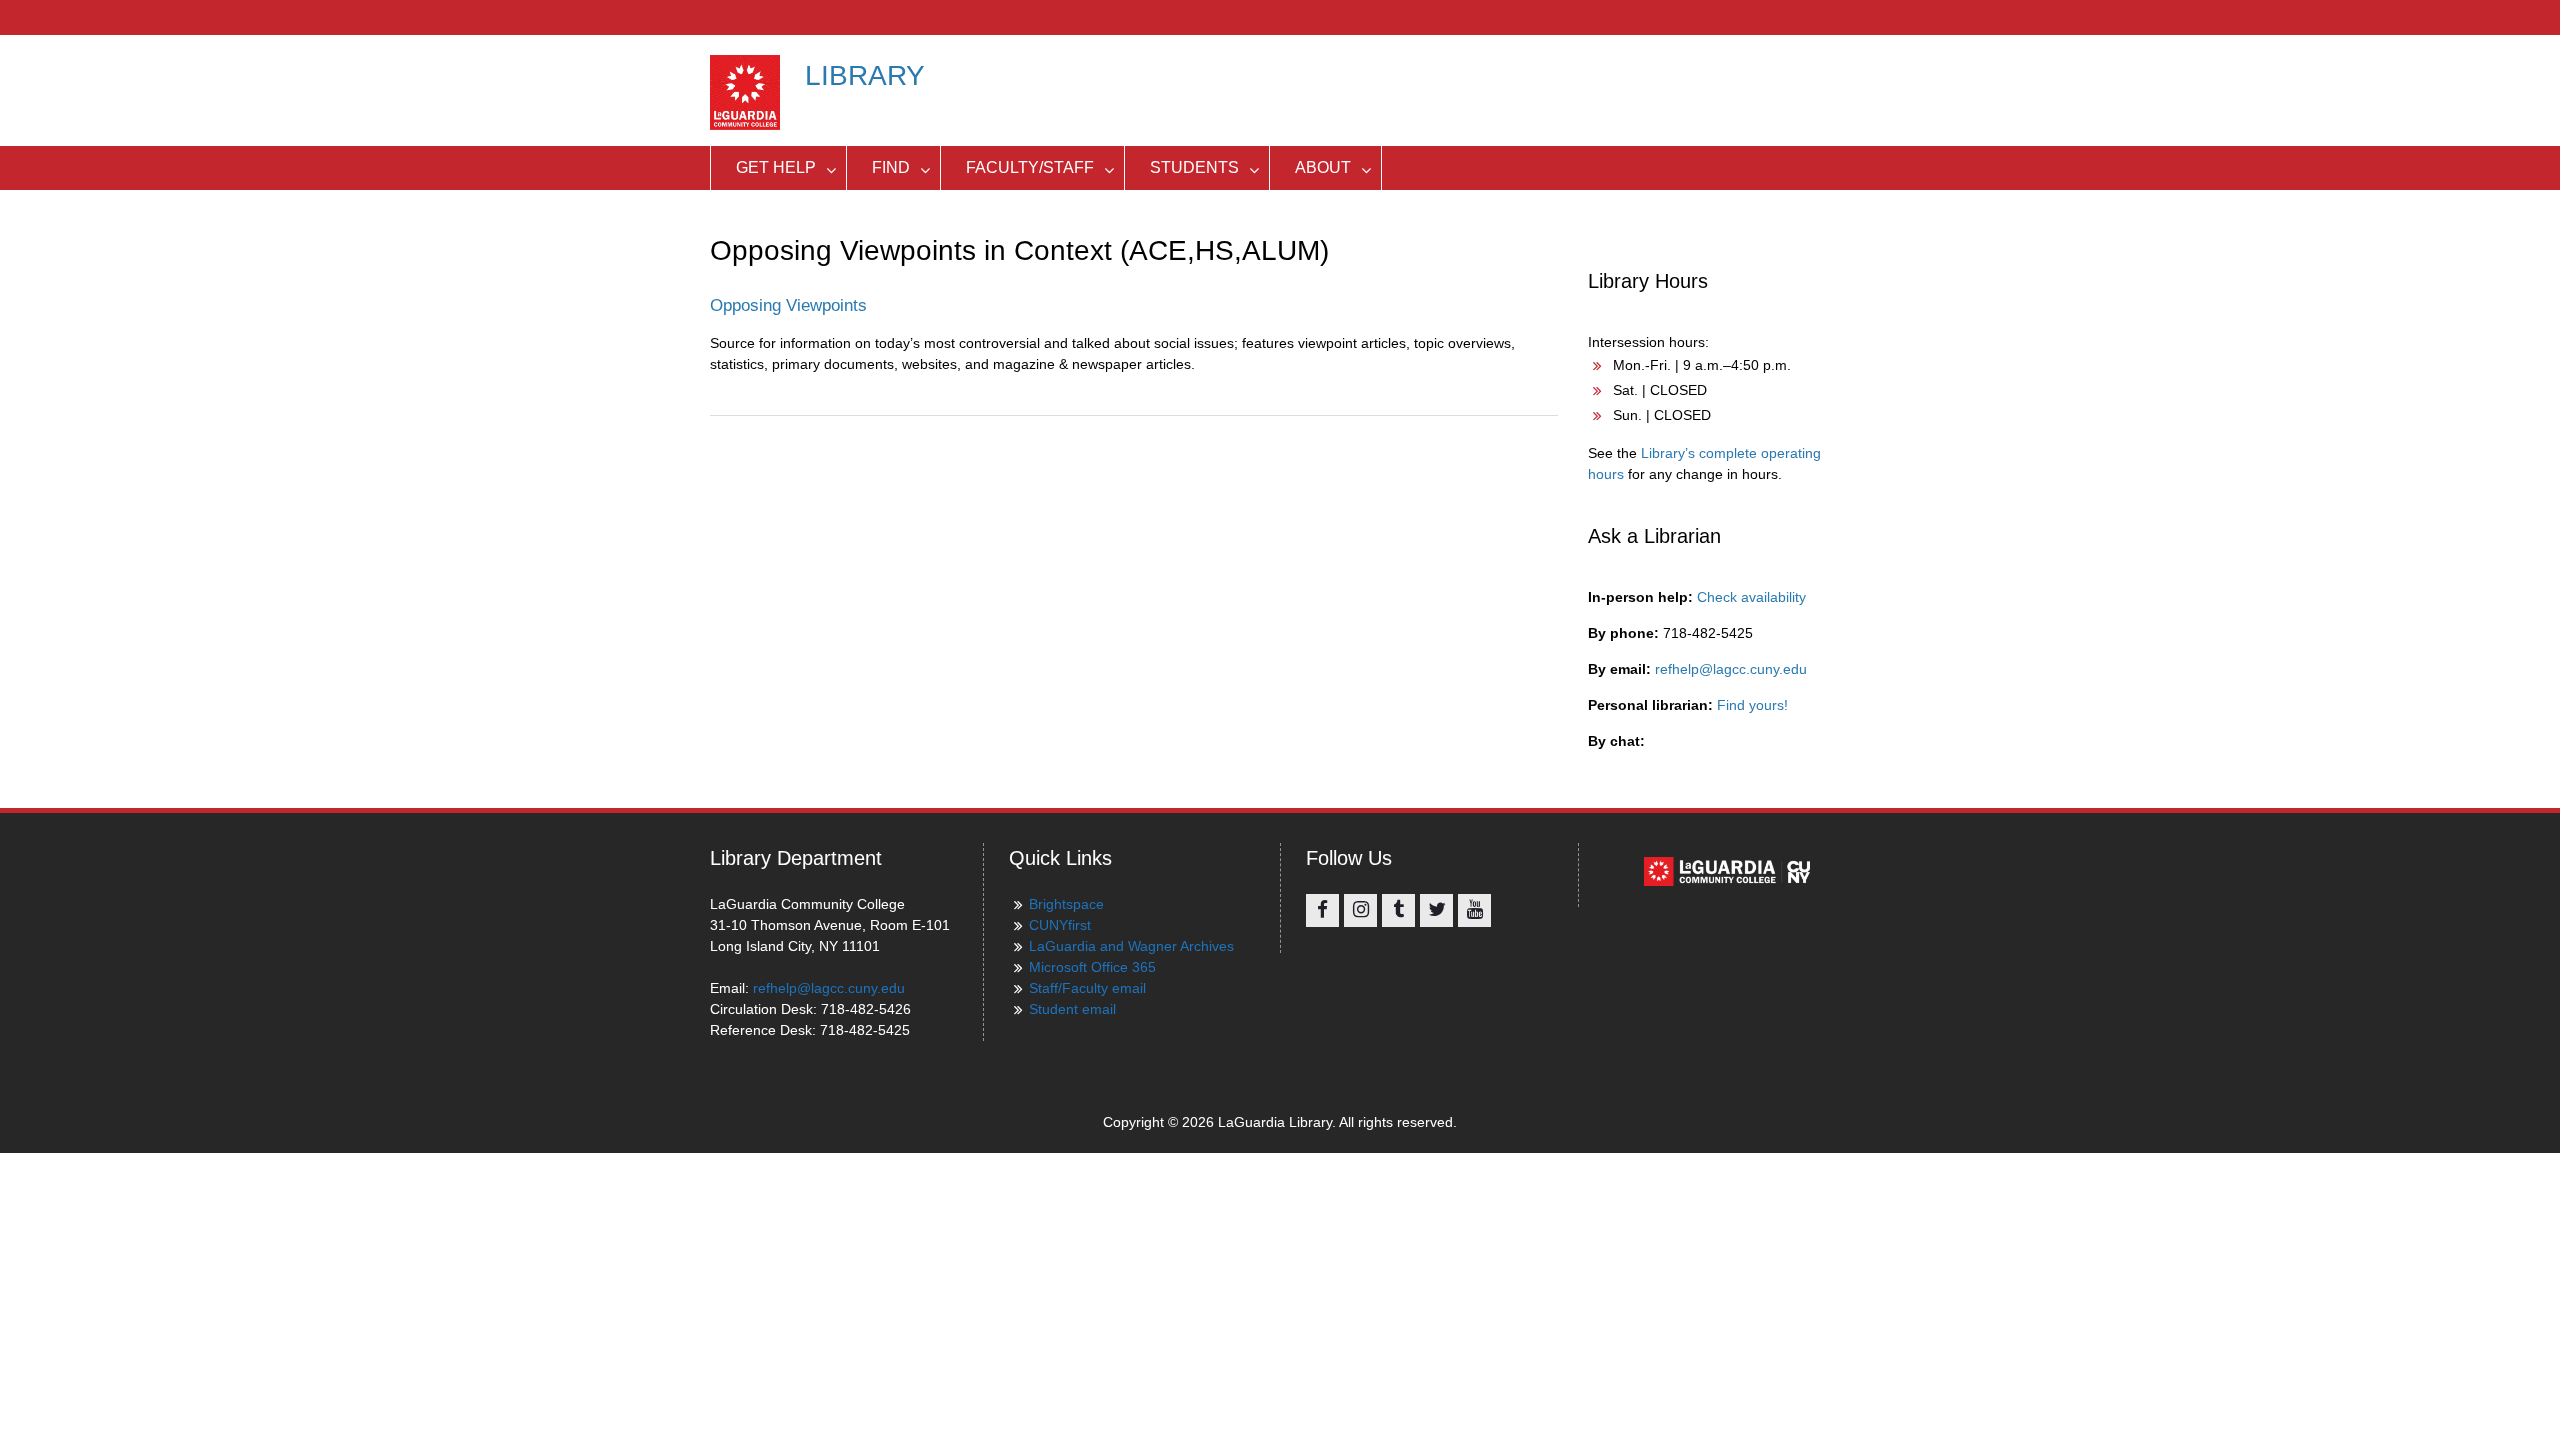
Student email (1072, 1009)
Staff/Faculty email (1087, 988)
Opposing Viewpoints (788, 305)
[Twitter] (1436, 910)
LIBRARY (865, 75)
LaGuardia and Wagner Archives (1131, 946)
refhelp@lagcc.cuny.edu (1731, 669)
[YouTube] (1474, 910)
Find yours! (1752, 705)
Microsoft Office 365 (1092, 967)
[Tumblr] (1398, 910)
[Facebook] (1322, 910)
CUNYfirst (1060, 925)
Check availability (1751, 597)
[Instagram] (1360, 910)
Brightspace (1066, 904)
